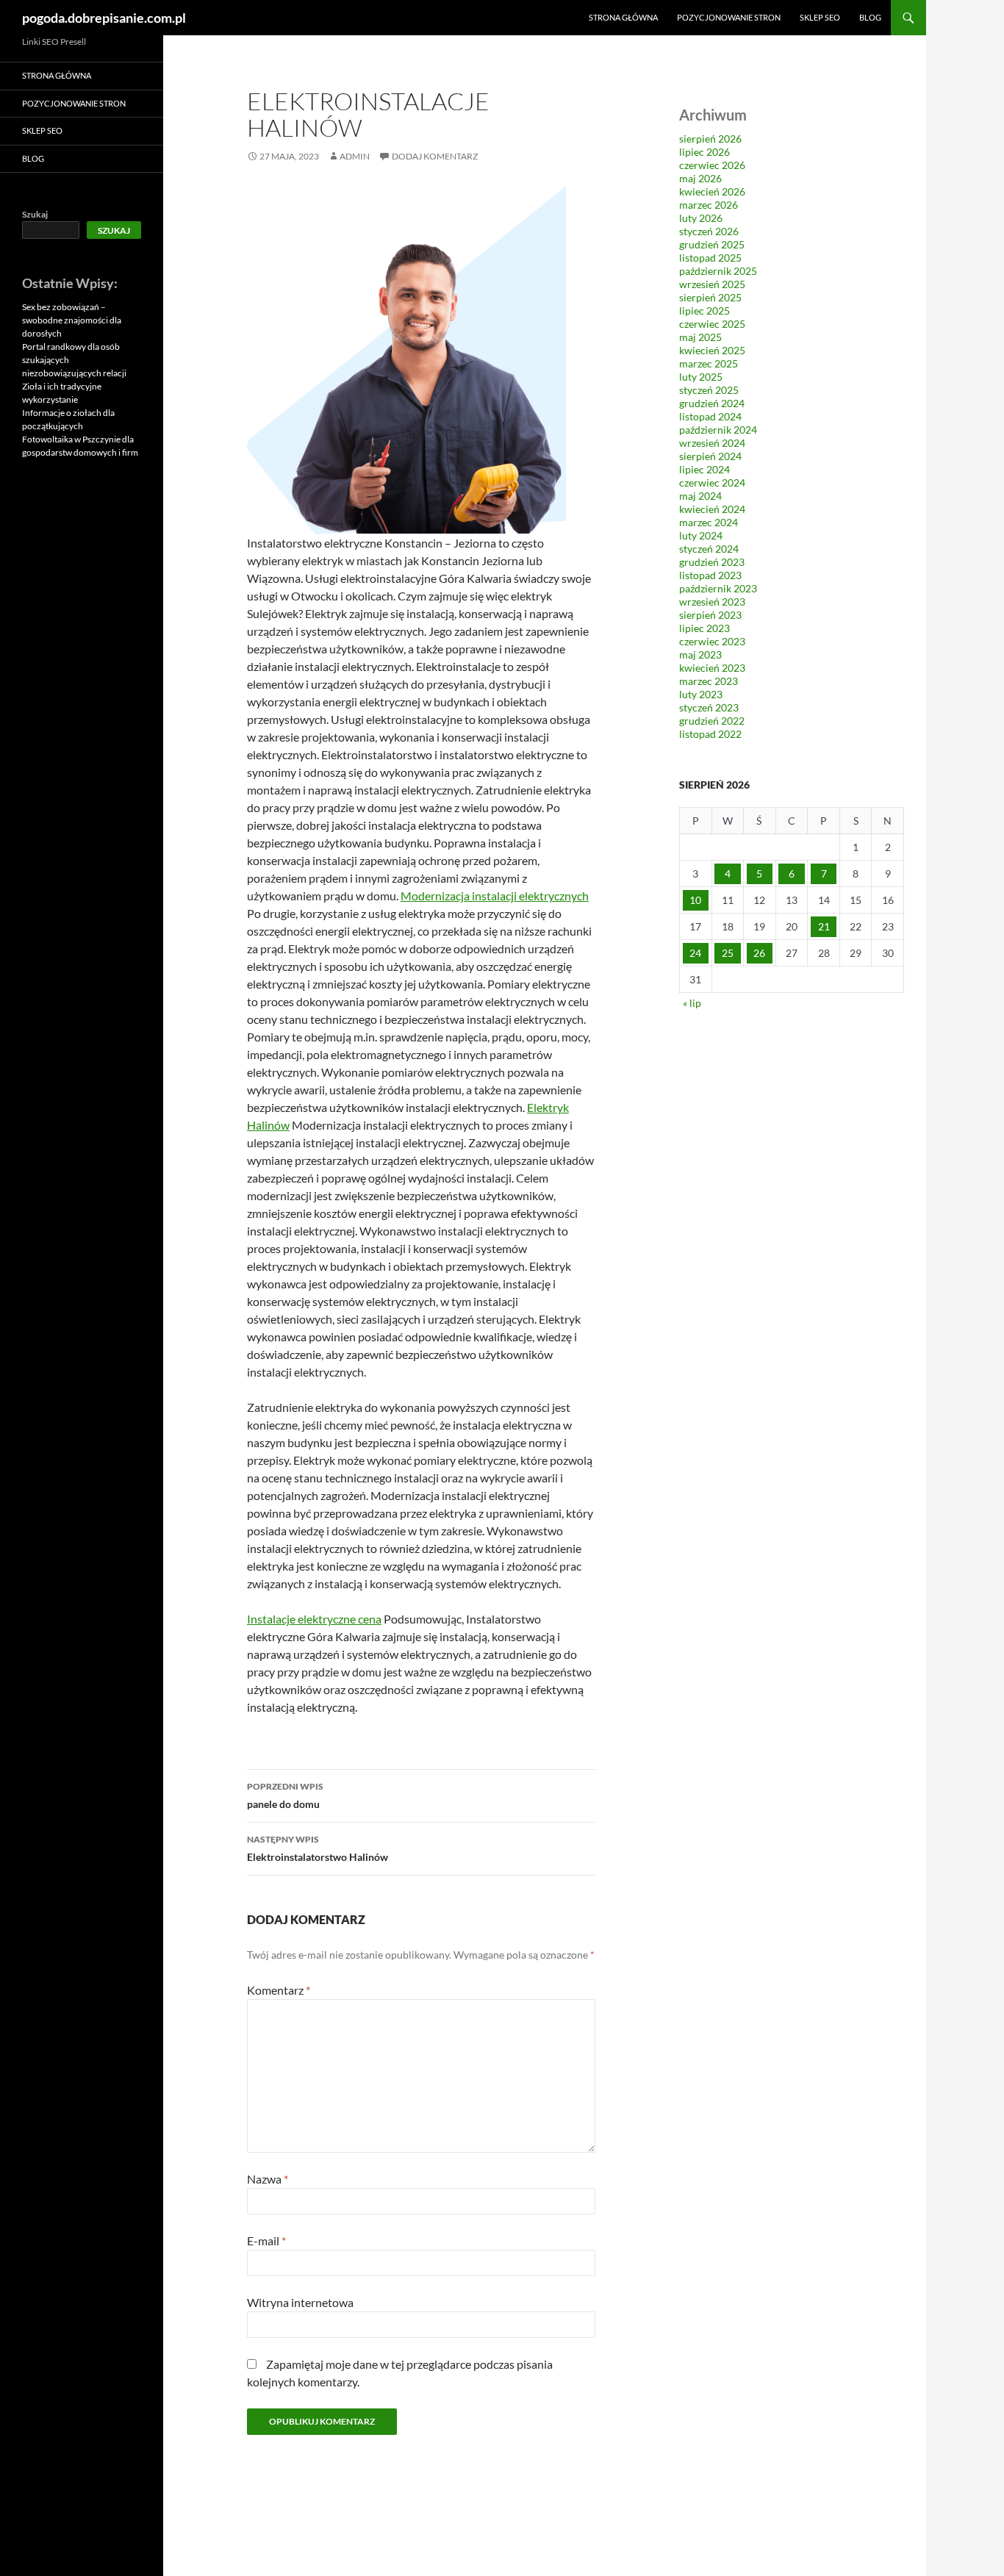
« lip (692, 1003)
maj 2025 (700, 337)
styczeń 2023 (709, 707)
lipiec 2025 (704, 311)
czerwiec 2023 (712, 641)
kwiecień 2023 (712, 668)
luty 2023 (701, 694)
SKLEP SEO (820, 17)
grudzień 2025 (712, 244)
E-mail (266, 2240)
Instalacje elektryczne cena (314, 1619)
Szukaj (35, 214)
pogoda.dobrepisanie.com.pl (104, 18)
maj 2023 (700, 654)
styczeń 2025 (709, 390)
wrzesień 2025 (712, 284)
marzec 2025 (709, 363)
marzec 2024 (709, 522)
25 (728, 953)
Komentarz (279, 1990)
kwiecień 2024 (712, 509)
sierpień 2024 (710, 456)
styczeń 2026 (709, 231)
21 (824, 926)
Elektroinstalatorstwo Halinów (318, 1848)
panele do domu (285, 1795)
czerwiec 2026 (712, 165)
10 (695, 900)
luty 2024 (701, 535)
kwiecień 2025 (712, 350)
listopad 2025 (710, 258)
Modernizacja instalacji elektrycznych (495, 896)
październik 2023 (718, 588)
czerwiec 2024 (712, 482)
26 (759, 953)
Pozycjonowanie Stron (729, 17)
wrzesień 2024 (712, 443)
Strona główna (623, 17)
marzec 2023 (709, 681)
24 (695, 953)
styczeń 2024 (709, 549)
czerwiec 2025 (712, 324)
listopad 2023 (710, 575)
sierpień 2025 (710, 297)
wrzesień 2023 (712, 602)
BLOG (870, 17)
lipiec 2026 (704, 152)
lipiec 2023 (704, 628)
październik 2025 (718, 271)
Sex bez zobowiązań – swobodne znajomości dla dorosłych (72, 320)
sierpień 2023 (710, 615)
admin (355, 156)
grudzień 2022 (712, 721)
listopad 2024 (710, 416)
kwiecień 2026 (712, 191)
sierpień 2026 (710, 139)
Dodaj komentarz (435, 156)
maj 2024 (700, 496)
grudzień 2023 (712, 562)
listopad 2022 (710, 734)
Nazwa (268, 2179)
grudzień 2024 (712, 403)
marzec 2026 (709, 205)
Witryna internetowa (300, 2302)
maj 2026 (700, 178)
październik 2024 (718, 430)
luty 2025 (701, 377)
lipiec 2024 (704, 469)
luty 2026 (701, 218)
